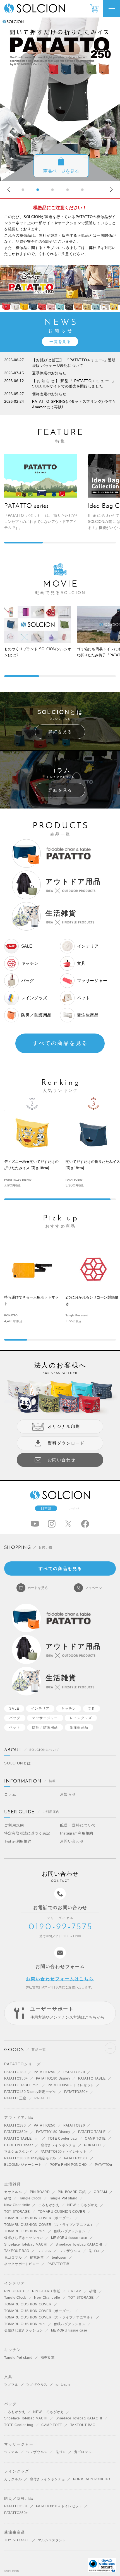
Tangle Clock (30, 2198)
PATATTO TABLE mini (22, 2085)
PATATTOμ (43, 2098)
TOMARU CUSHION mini (25, 2231)
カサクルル (13, 2192)
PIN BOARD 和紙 (72, 2192)
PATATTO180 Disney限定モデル (30, 2092)
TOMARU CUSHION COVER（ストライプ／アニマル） (49, 2225)
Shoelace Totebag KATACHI (79, 2244)
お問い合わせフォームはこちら (60, 1979)
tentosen (59, 2258)
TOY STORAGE (17, 2212)
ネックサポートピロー (22, 2264)
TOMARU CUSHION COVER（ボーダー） (38, 2218)
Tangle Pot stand (63, 2198)
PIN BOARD (40, 2192)
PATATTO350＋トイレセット (71, 2085)
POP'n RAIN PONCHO (68, 2165)
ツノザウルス (70, 2251)
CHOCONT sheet (18, 2145)
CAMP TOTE (95, 2139)
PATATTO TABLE (92, 2078)
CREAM (100, 2192)
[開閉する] (110, 2048)
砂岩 (8, 2198)
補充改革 (37, 2258)
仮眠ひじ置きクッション (24, 2238)
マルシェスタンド (18, 2152)
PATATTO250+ (76, 2092)
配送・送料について (78, 1825)
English (74, 1508)
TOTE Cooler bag (62, 2139)
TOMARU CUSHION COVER (62, 2212)
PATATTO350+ (16, 2078)
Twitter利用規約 (18, 1841)
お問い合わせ (72, 1841)
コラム (10, 1794)
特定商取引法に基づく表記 (27, 1833)
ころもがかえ (49, 2205)
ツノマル (45, 2251)
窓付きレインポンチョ (58, 2145)
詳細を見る (60, 732)
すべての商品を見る (60, 1043)
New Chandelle (17, 2205)
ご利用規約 (14, 1825)
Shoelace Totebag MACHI (26, 2244)
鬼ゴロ (94, 2251)
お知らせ (68, 1794)
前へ (10, 190)
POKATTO (92, 2145)
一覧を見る (60, 342)
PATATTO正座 (15, 2098)
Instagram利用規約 (77, 1833)
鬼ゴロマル (13, 2258)
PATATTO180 (15, 2072)
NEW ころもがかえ (82, 2205)
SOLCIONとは (18, 1763)
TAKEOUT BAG (17, 2251)
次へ (110, 190)
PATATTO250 (45, 2072)
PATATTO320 (74, 2072)
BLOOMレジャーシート (23, 2165)
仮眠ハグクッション (70, 2231)
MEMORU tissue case (69, 2238)
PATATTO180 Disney (53, 2078)
